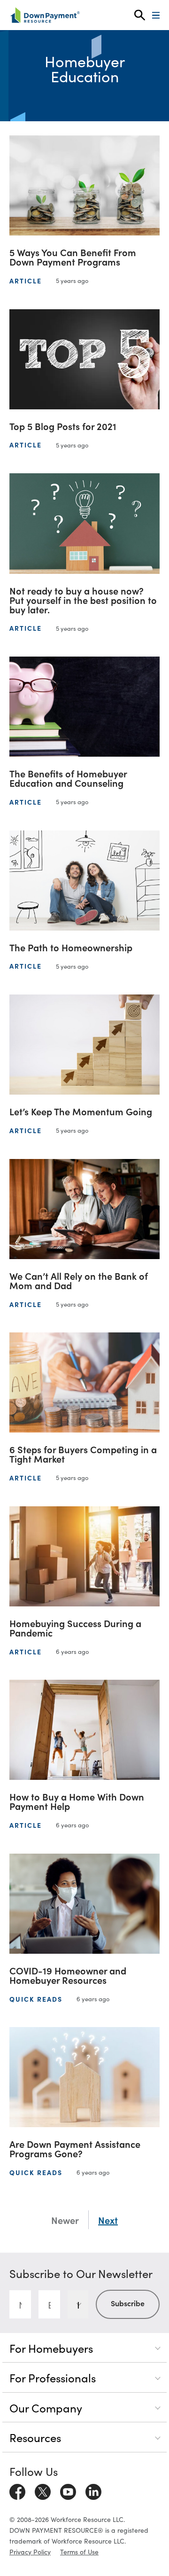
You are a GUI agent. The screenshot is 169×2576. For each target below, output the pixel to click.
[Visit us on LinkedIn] (93, 2490)
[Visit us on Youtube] (68, 2490)
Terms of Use (79, 2552)
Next (108, 2220)
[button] (140, 15)
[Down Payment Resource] (45, 15)
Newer (65, 2220)
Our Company (46, 2408)
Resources (35, 2437)
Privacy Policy (30, 2552)
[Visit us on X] (43, 2490)
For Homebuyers (51, 2348)
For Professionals (53, 2377)
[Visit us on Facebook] (17, 2490)
